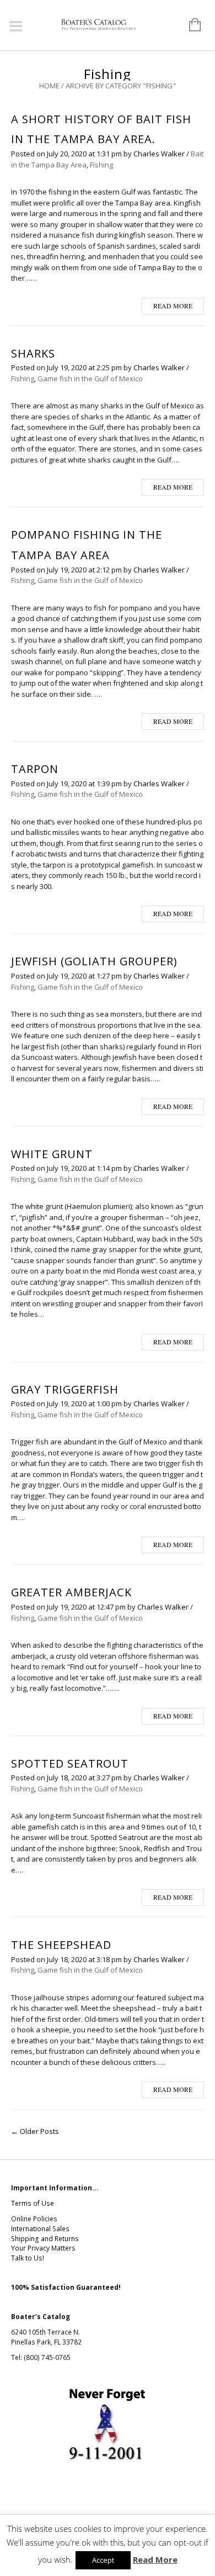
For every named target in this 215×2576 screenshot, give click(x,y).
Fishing (101, 165)
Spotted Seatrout (70, 1763)
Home (49, 86)
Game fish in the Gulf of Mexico (90, 378)
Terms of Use (33, 2203)
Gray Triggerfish (65, 1389)
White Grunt (52, 1154)
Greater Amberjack (71, 1592)
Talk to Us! (28, 2258)
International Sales (40, 2229)
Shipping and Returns (45, 2239)
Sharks (33, 353)
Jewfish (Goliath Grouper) (94, 961)
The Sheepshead (61, 1945)
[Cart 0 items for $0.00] (189, 25)
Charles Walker (159, 154)
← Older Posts (35, 2131)
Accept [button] (103, 2560)
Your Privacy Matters (43, 2248)
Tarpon (35, 769)
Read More (155, 2559)
